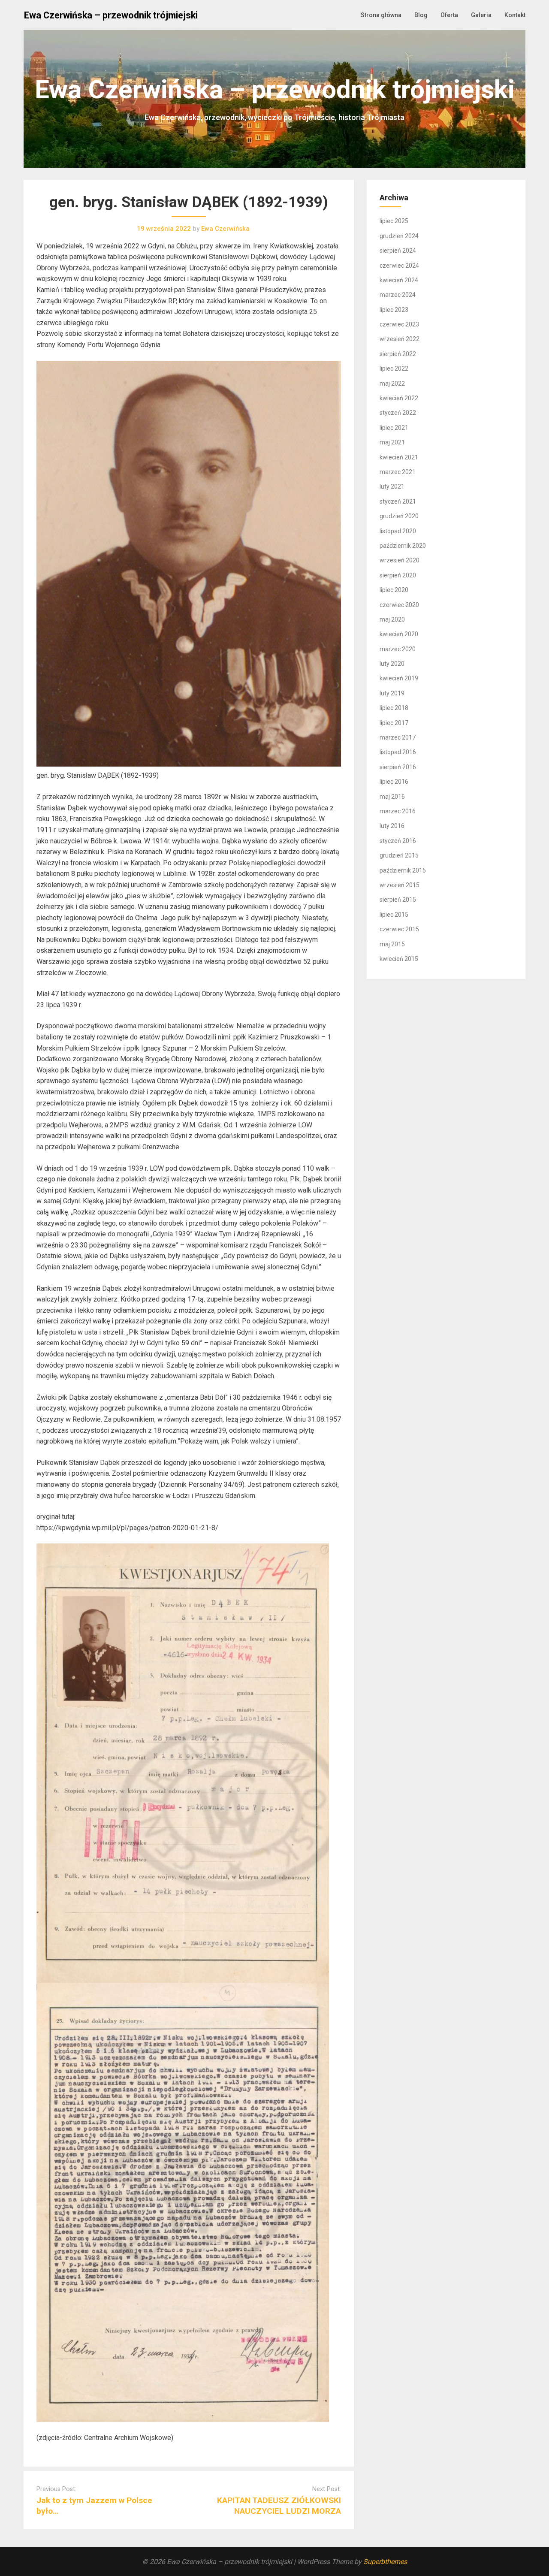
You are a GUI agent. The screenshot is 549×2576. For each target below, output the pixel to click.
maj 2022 (392, 384)
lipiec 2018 (394, 708)
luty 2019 (392, 693)
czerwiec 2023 (399, 324)
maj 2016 (392, 797)
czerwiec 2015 (399, 929)
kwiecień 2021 (399, 457)
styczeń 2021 (398, 501)
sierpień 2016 (398, 767)
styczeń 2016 (398, 841)
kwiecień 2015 (399, 959)
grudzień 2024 (399, 236)
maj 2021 (392, 442)
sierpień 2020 (398, 575)
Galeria (481, 15)
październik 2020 (403, 546)
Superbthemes (385, 2562)
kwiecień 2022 (399, 398)
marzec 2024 (398, 295)
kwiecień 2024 (399, 280)
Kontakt (515, 15)
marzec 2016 (398, 811)
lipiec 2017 (394, 723)
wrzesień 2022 (400, 339)
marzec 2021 (398, 472)
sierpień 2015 (398, 900)
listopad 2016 (398, 752)
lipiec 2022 (394, 368)
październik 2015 (403, 870)
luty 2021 (392, 486)
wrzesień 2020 (400, 560)
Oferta (449, 15)
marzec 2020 (398, 649)
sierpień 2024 (398, 251)
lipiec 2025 (394, 221)
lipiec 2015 (394, 915)
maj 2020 (392, 619)
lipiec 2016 (394, 782)
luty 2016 (392, 826)
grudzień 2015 (399, 855)
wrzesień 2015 (400, 885)
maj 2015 (392, 944)
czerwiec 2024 (399, 266)
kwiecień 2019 (399, 678)
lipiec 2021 (394, 428)
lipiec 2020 (394, 590)
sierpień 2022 (398, 354)
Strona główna (381, 15)
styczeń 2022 (398, 413)
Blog (421, 15)
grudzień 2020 (399, 516)
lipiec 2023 (394, 310)
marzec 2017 (398, 737)
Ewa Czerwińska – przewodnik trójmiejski (111, 15)
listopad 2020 (398, 531)
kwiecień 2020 (399, 634)
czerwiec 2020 (399, 605)
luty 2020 (392, 664)
